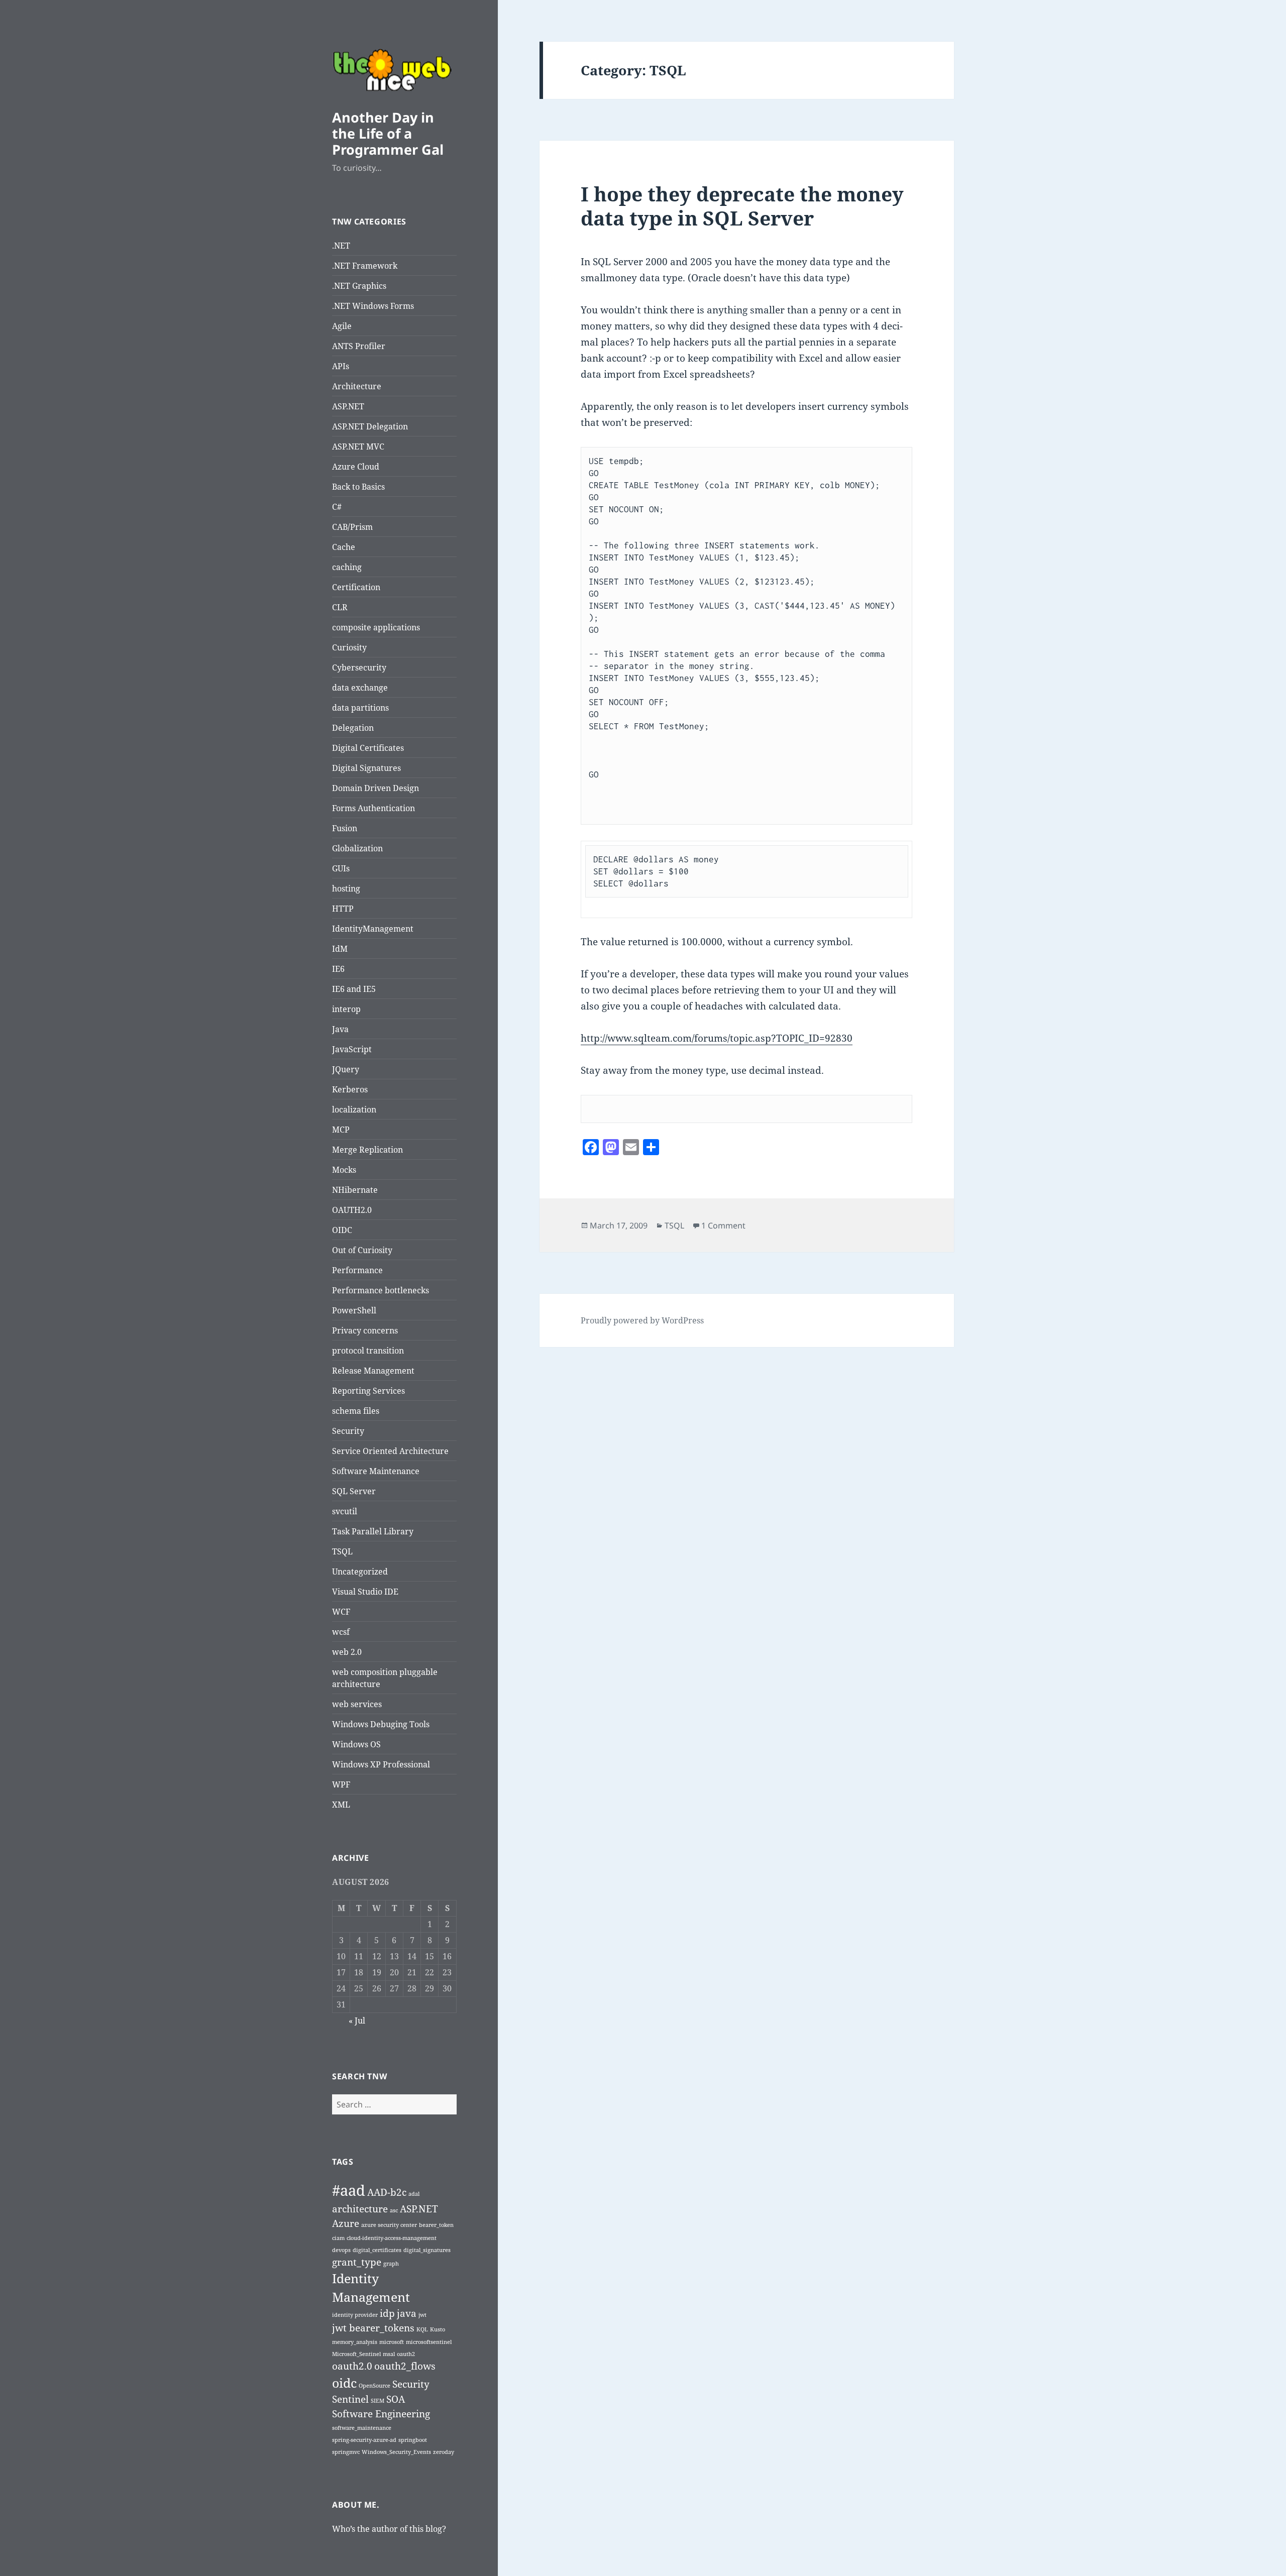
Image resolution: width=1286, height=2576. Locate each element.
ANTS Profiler (359, 346)
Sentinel (350, 2399)
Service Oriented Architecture (390, 1451)
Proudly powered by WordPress (642, 1320)
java (407, 2313)
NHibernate (355, 1190)
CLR (340, 607)
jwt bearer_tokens (373, 2328)
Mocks (344, 1170)
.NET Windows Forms (373, 306)
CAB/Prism (352, 527)
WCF (341, 1612)
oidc (344, 2383)
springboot (413, 2440)
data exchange (360, 688)
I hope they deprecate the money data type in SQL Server (742, 206)
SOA (396, 2399)
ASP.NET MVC (358, 446)
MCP (341, 1130)
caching (347, 567)
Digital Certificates (368, 748)
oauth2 (406, 2354)
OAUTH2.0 (352, 1210)
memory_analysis (355, 2342)
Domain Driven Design (376, 788)
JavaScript (352, 1049)
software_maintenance (362, 2428)
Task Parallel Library (373, 1531)
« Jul (357, 2021)
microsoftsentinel (429, 2342)
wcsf (341, 1632)
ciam (338, 2238)
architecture (360, 2209)
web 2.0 (347, 1652)
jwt (422, 2315)
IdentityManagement (373, 929)
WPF (341, 1784)
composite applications (376, 627)
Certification (356, 587)
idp (387, 2313)
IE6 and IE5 (354, 989)
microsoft (392, 2342)
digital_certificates (377, 2250)
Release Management (373, 1371)
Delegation (353, 728)
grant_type (357, 2262)
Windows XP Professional (381, 1764)
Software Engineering (381, 2414)
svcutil (345, 1511)
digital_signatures (427, 2250)
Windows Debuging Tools (381, 1724)
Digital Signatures (366, 768)
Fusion (345, 828)
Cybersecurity (359, 667)
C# (337, 507)
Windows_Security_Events (396, 2452)
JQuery (346, 1069)
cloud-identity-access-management (392, 2238)
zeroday (444, 2452)
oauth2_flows (405, 2366)
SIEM (378, 2401)
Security (348, 1431)
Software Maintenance (376, 1471)
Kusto (438, 2329)
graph (391, 2264)
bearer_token (436, 2225)
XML (341, 1805)
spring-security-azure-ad (364, 2440)
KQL (422, 2329)
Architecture (357, 386)
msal (389, 2354)
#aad (349, 2190)
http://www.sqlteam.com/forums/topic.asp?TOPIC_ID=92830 (717, 1038)
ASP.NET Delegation (370, 426)
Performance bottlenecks (381, 1290)
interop (346, 1009)
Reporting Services (368, 1391)
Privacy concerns (365, 1330)
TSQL (342, 1551)
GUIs (341, 868)
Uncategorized (360, 1572)
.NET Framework (365, 266)
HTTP (343, 909)
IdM (340, 949)
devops (341, 2250)
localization (354, 1109)
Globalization (357, 848)
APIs (341, 366)
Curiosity (349, 647)
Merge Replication (367, 1150)
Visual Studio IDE (365, 1592)
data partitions (360, 708)
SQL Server (354, 1491)
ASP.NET (348, 406)
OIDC (342, 1230)
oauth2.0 (352, 2366)
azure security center (389, 2225)
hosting (346, 888)
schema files (356, 1411)
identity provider (355, 2315)
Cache (344, 547)
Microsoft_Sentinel (356, 2354)
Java (340, 1029)
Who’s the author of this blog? (389, 2529)
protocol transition (368, 1351)
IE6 (338, 969)
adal (414, 2194)
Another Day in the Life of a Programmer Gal (388, 133)
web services (357, 1704)
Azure (346, 2223)
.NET (341, 246)
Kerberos (350, 1089)
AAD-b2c (387, 2192)
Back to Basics (358, 487)
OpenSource (374, 2386)
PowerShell (354, 1310)
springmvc (346, 2452)
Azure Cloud (356, 467)
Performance (357, 1270)
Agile (342, 326)
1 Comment (723, 1225)
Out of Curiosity (362, 1250)
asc (394, 2210)
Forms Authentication (373, 808)
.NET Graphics (359, 286)
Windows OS (356, 1744)
